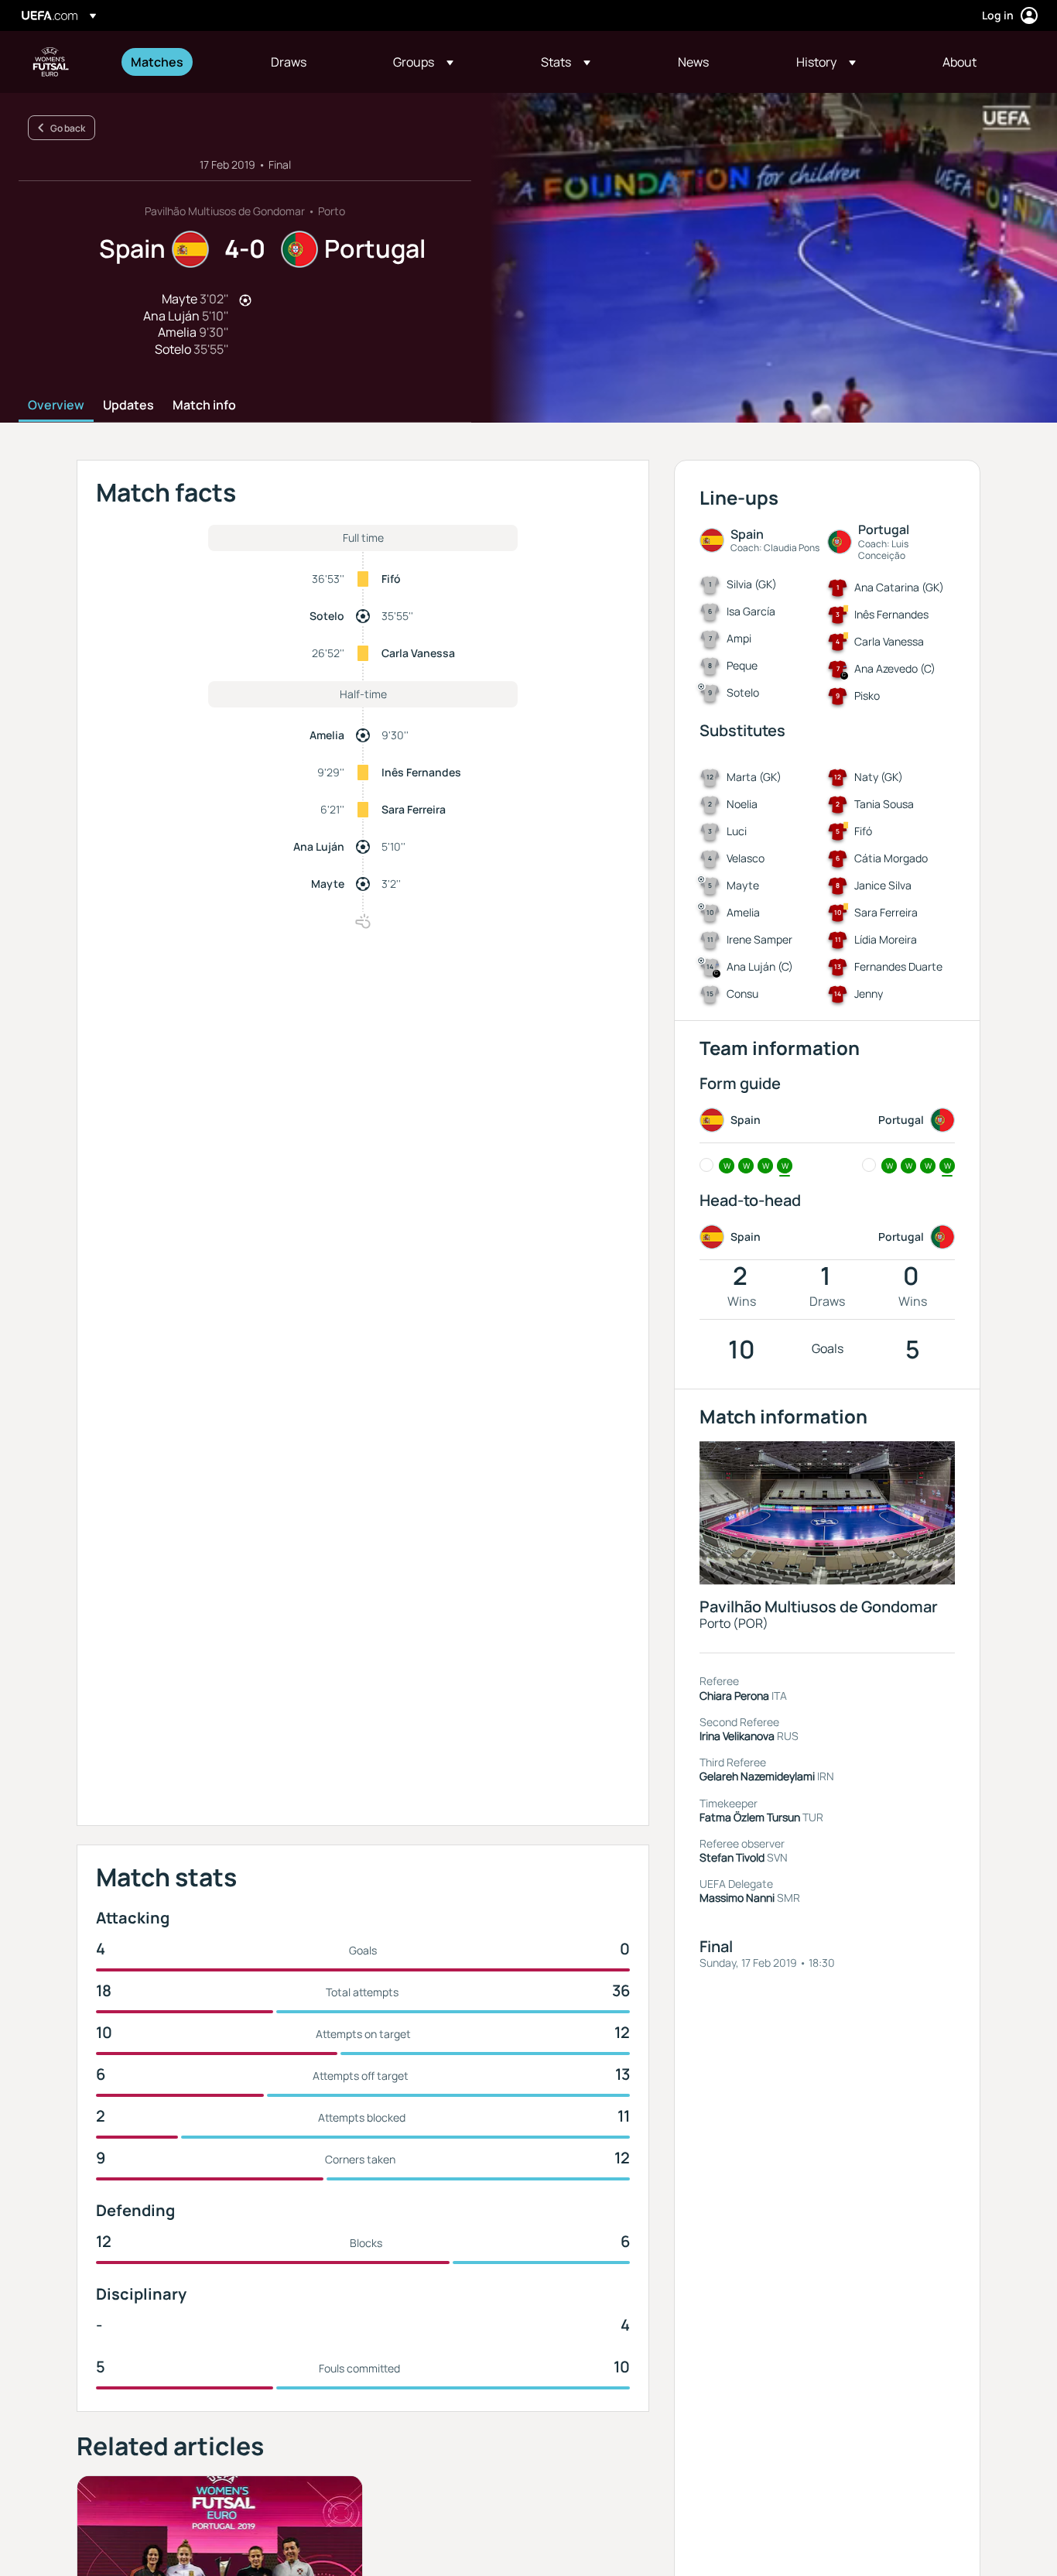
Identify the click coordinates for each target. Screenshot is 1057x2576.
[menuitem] (181, 62)
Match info (204, 406)
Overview (56, 406)
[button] (423, 62)
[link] (157, 62)
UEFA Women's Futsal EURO (51, 62)
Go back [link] (68, 128)
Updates (128, 406)
